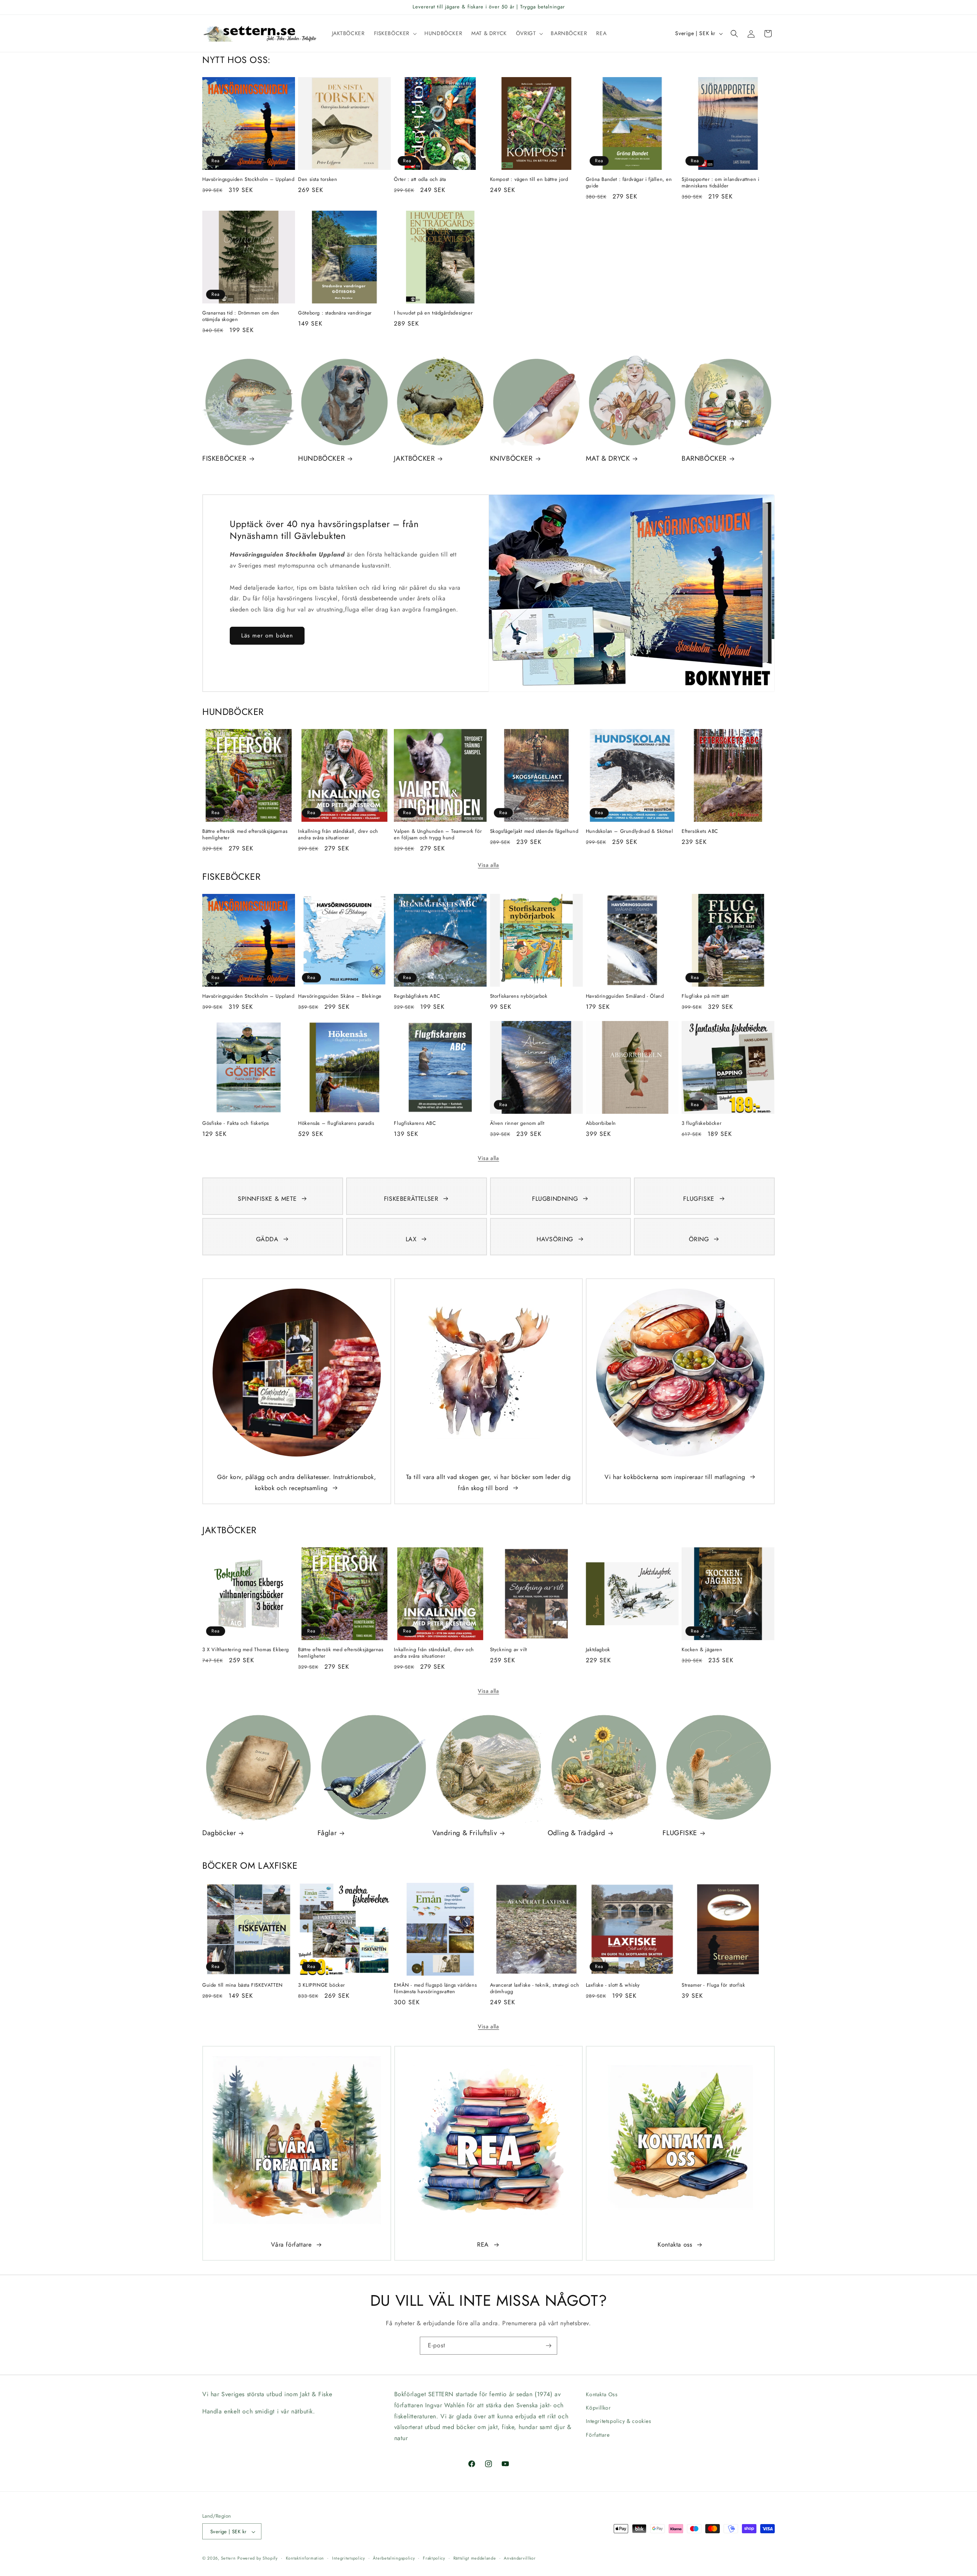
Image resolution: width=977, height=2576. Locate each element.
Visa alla (488, 865)
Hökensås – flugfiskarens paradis (336, 1123)
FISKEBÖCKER (224, 459)
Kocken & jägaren (702, 1650)
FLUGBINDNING (555, 1199)
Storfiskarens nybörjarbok (519, 996)
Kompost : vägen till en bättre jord (529, 180)
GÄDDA (267, 1239)
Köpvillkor (598, 2408)
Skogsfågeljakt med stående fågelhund (534, 832)
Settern (228, 2558)
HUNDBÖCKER (321, 459)
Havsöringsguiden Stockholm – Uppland (248, 180)
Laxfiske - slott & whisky (613, 1985)
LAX (411, 1239)
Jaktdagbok (598, 1650)
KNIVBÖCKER (511, 459)
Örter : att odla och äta (420, 180)
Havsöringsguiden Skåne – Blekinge (340, 996)
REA (483, 2245)
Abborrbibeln (601, 1123)
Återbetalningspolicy (394, 2558)
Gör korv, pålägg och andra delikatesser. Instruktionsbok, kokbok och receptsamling (297, 1482)
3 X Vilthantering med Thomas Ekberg (246, 1650)
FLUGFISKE (699, 1199)
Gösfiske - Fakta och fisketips (236, 1123)
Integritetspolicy (349, 2558)
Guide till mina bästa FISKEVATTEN (243, 1985)
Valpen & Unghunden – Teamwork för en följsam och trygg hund (438, 835)
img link (297, 1294)
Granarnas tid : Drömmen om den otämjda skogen (241, 316)
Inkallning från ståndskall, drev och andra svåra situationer (338, 835)
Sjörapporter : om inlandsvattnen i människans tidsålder (720, 183)
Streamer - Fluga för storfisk (713, 1985)
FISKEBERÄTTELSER (411, 1199)
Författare (598, 2435)
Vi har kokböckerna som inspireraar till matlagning (675, 1477)
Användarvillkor (520, 2558)
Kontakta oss (675, 2245)
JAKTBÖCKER (414, 459)
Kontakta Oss (602, 2394)
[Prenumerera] (548, 2346)
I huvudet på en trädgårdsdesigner (433, 313)
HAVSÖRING (555, 1239)
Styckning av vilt (509, 1650)
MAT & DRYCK (608, 459)
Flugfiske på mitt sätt (705, 996)
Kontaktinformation (305, 2558)
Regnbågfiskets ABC (417, 996)
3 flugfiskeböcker (701, 1123)
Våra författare (291, 2245)
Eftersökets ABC (700, 832)
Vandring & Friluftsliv (465, 1833)
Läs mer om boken (267, 636)
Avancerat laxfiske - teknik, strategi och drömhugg (535, 1989)
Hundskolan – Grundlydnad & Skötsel (629, 832)
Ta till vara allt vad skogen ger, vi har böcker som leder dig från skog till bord (488, 1482)
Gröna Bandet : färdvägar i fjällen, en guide (629, 183)
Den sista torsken (318, 180)
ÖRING (699, 1239)
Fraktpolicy (434, 2558)
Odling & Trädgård (576, 1833)
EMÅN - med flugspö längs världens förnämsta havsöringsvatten (435, 1989)
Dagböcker (219, 1833)
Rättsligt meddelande (475, 2558)
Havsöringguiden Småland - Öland (625, 996)
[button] (395, 33)
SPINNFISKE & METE (267, 1199)
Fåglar (327, 1833)
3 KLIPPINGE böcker (322, 1985)
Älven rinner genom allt (517, 1123)
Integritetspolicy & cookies (618, 2421)
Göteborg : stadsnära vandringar (335, 313)
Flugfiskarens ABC (415, 1123)
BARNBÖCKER (704, 459)
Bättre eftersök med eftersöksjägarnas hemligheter (245, 835)
